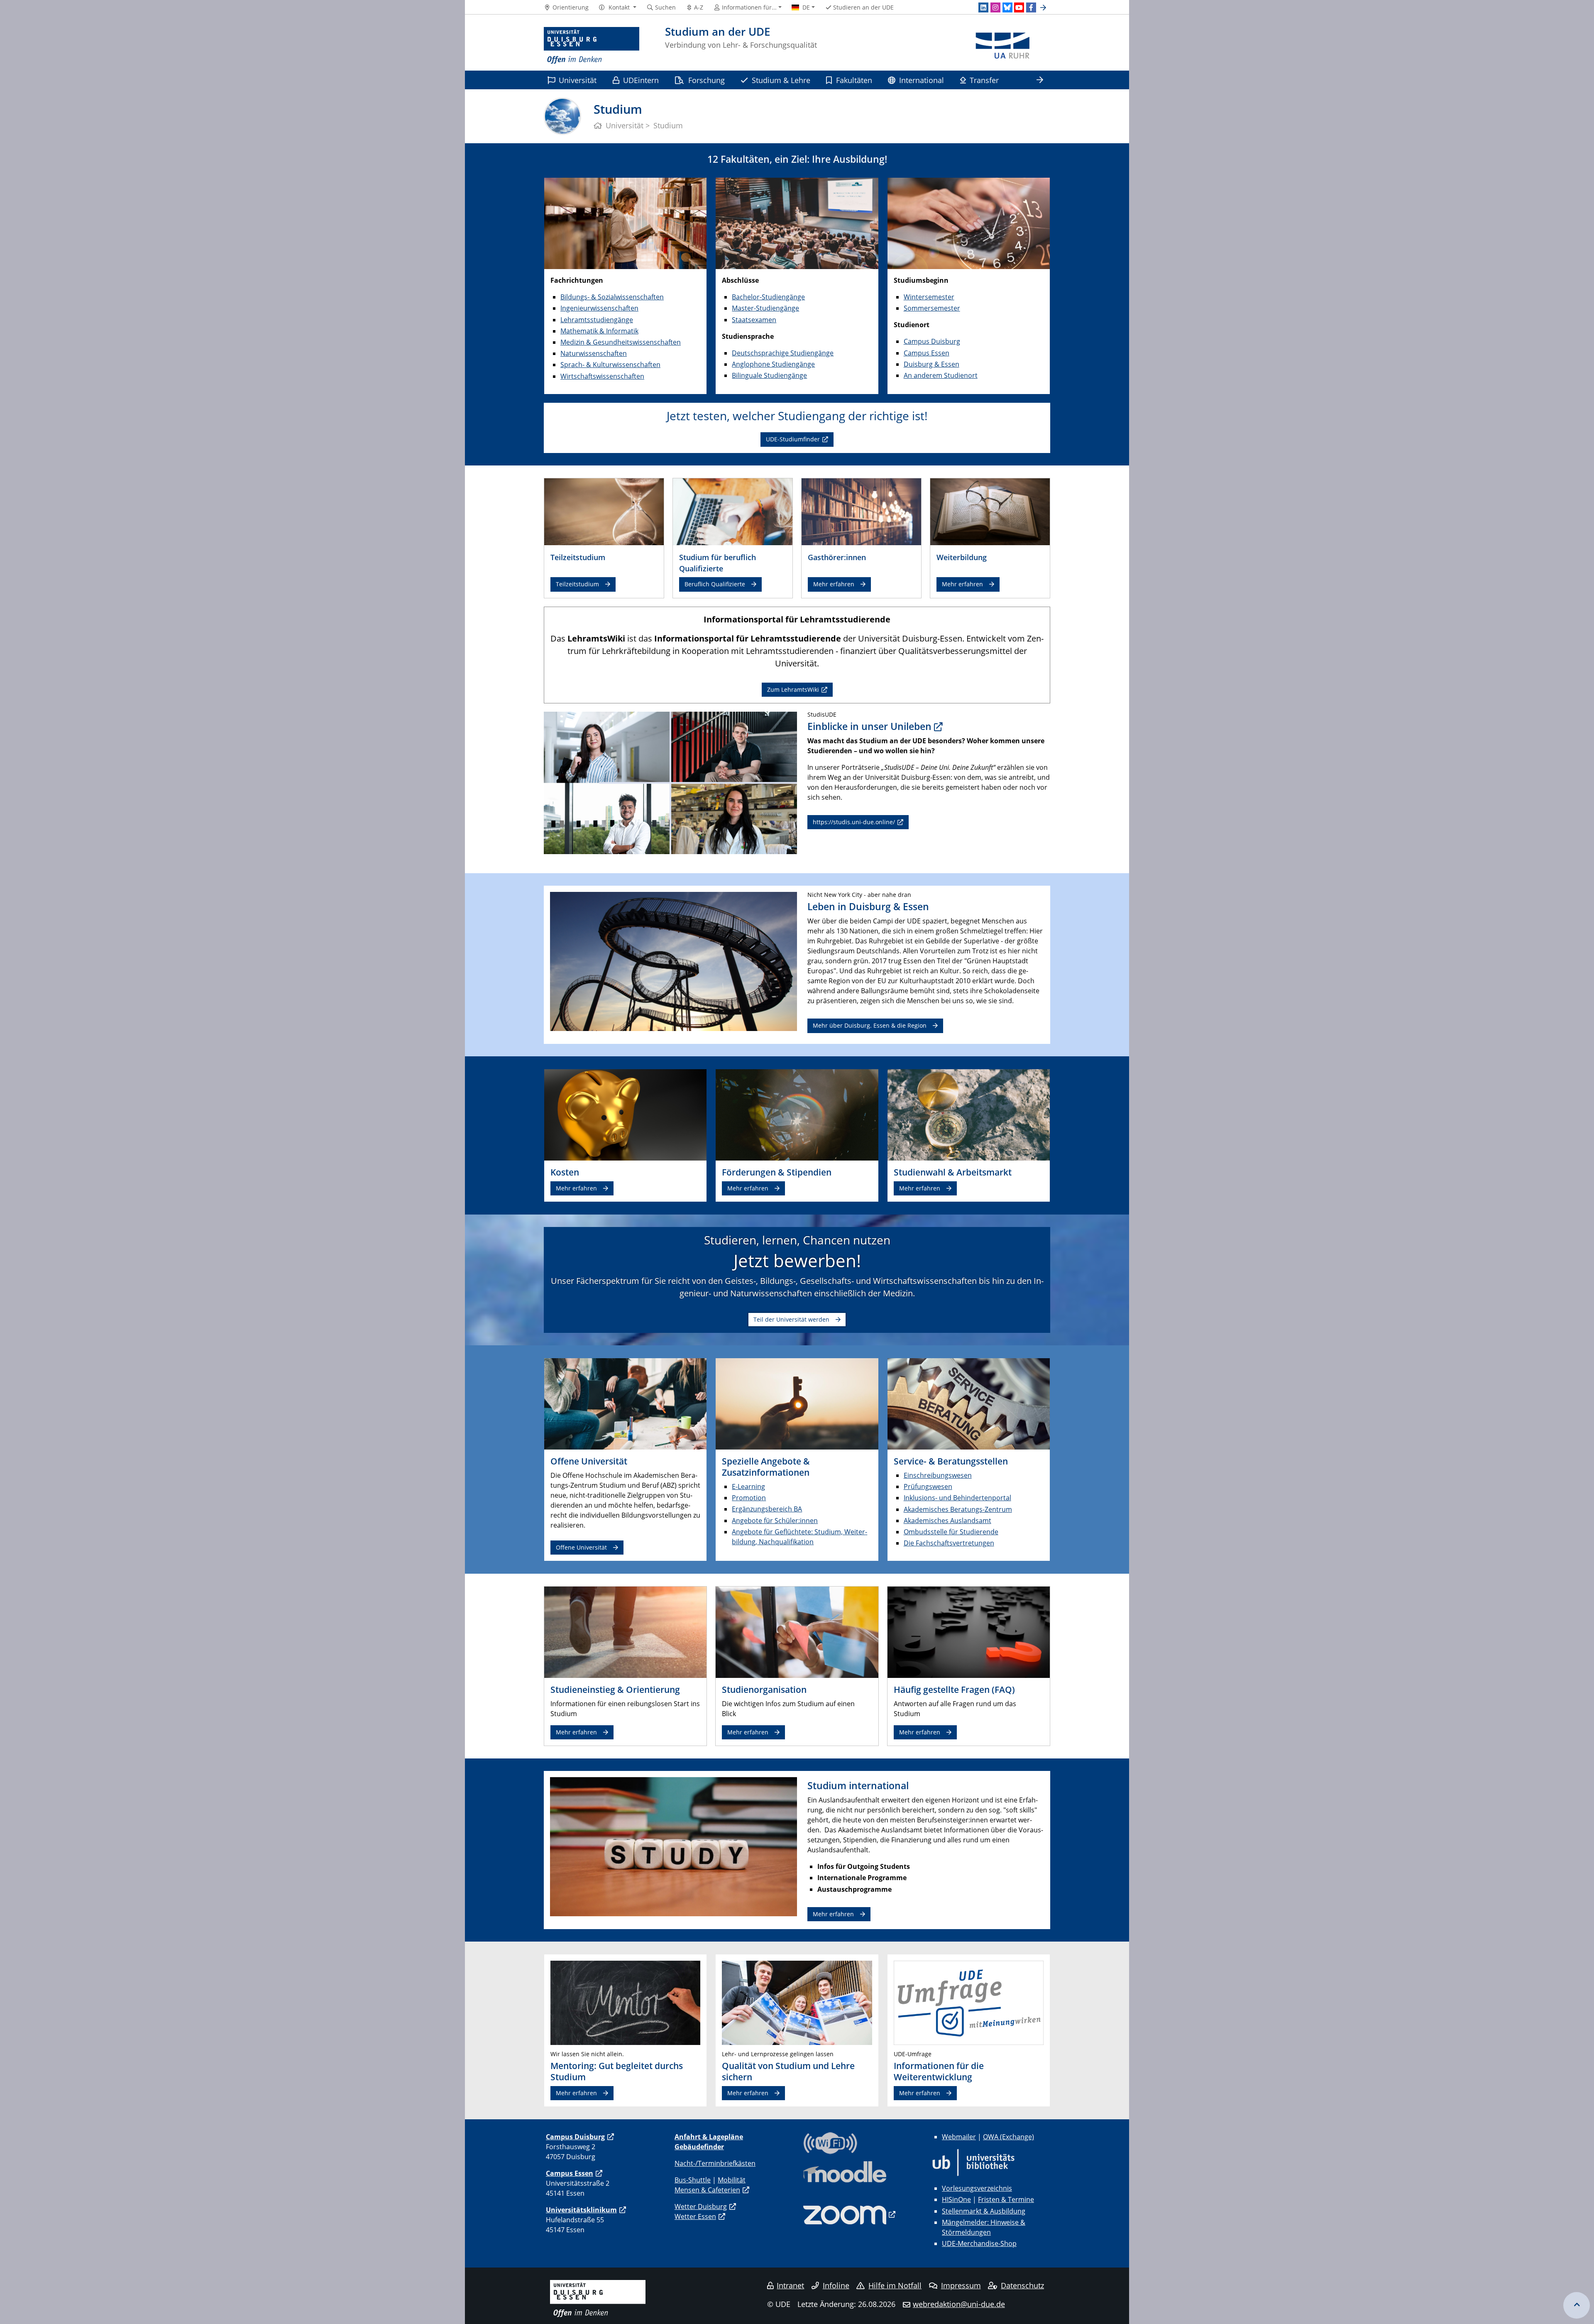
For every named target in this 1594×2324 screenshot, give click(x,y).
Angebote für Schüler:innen (775, 1521)
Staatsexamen (754, 320)
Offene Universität (581, 1547)
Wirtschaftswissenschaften (602, 376)
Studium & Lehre (781, 80)
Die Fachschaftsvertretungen (949, 1543)
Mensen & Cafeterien (707, 2190)
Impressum (961, 2285)
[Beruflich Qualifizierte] (733, 511)
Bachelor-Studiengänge (768, 297)
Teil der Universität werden (791, 1319)
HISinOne (956, 2199)
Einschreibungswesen (938, 1475)
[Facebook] (1031, 7)
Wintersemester (929, 297)
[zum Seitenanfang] (1577, 2305)
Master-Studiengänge (765, 308)
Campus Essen (927, 353)
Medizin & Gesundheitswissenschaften (621, 342)
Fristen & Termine (1006, 2199)
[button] (617, 7)
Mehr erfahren (834, 584)
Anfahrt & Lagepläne (709, 2137)
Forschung (707, 80)
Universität (578, 80)
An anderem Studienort (941, 375)
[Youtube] (1019, 7)
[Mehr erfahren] (861, 511)
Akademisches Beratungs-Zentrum (958, 1509)
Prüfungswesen (928, 1486)
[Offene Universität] (625, 1403)
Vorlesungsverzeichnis (977, 2188)
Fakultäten (854, 80)
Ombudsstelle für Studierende (951, 1532)
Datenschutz (1022, 2285)
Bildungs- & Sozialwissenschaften (612, 297)
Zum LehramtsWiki (793, 689)
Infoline (836, 2285)
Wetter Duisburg (701, 2206)
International (922, 80)
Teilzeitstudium (577, 584)
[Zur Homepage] (592, 46)
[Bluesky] (1007, 7)
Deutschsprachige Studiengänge (783, 353)
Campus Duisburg (932, 341)
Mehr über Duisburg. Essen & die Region (870, 1025)
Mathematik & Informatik (599, 331)
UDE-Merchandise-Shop (979, 2243)
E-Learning (748, 1486)
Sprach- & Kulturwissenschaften (610, 365)
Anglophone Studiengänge (773, 364)
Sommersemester (932, 308)
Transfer (984, 80)
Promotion (749, 1498)
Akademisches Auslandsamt (947, 1521)
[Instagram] (995, 7)
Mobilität (732, 2180)
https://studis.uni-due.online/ (854, 822)
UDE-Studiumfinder (793, 439)
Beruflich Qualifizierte (715, 584)
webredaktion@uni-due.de (959, 2304)
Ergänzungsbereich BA (767, 1509)
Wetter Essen (695, 2216)
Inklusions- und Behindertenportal (957, 1498)
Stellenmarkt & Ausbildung (984, 2211)
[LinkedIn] (983, 7)
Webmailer (959, 2137)
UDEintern (641, 80)
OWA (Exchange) (1008, 2137)
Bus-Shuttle (693, 2180)
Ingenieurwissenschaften (599, 308)
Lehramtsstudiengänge (597, 320)
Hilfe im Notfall (895, 2285)
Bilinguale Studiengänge (769, 375)
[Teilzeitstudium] (604, 511)
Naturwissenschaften (594, 353)
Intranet (790, 2285)
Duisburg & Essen (931, 364)
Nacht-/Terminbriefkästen (715, 2163)
